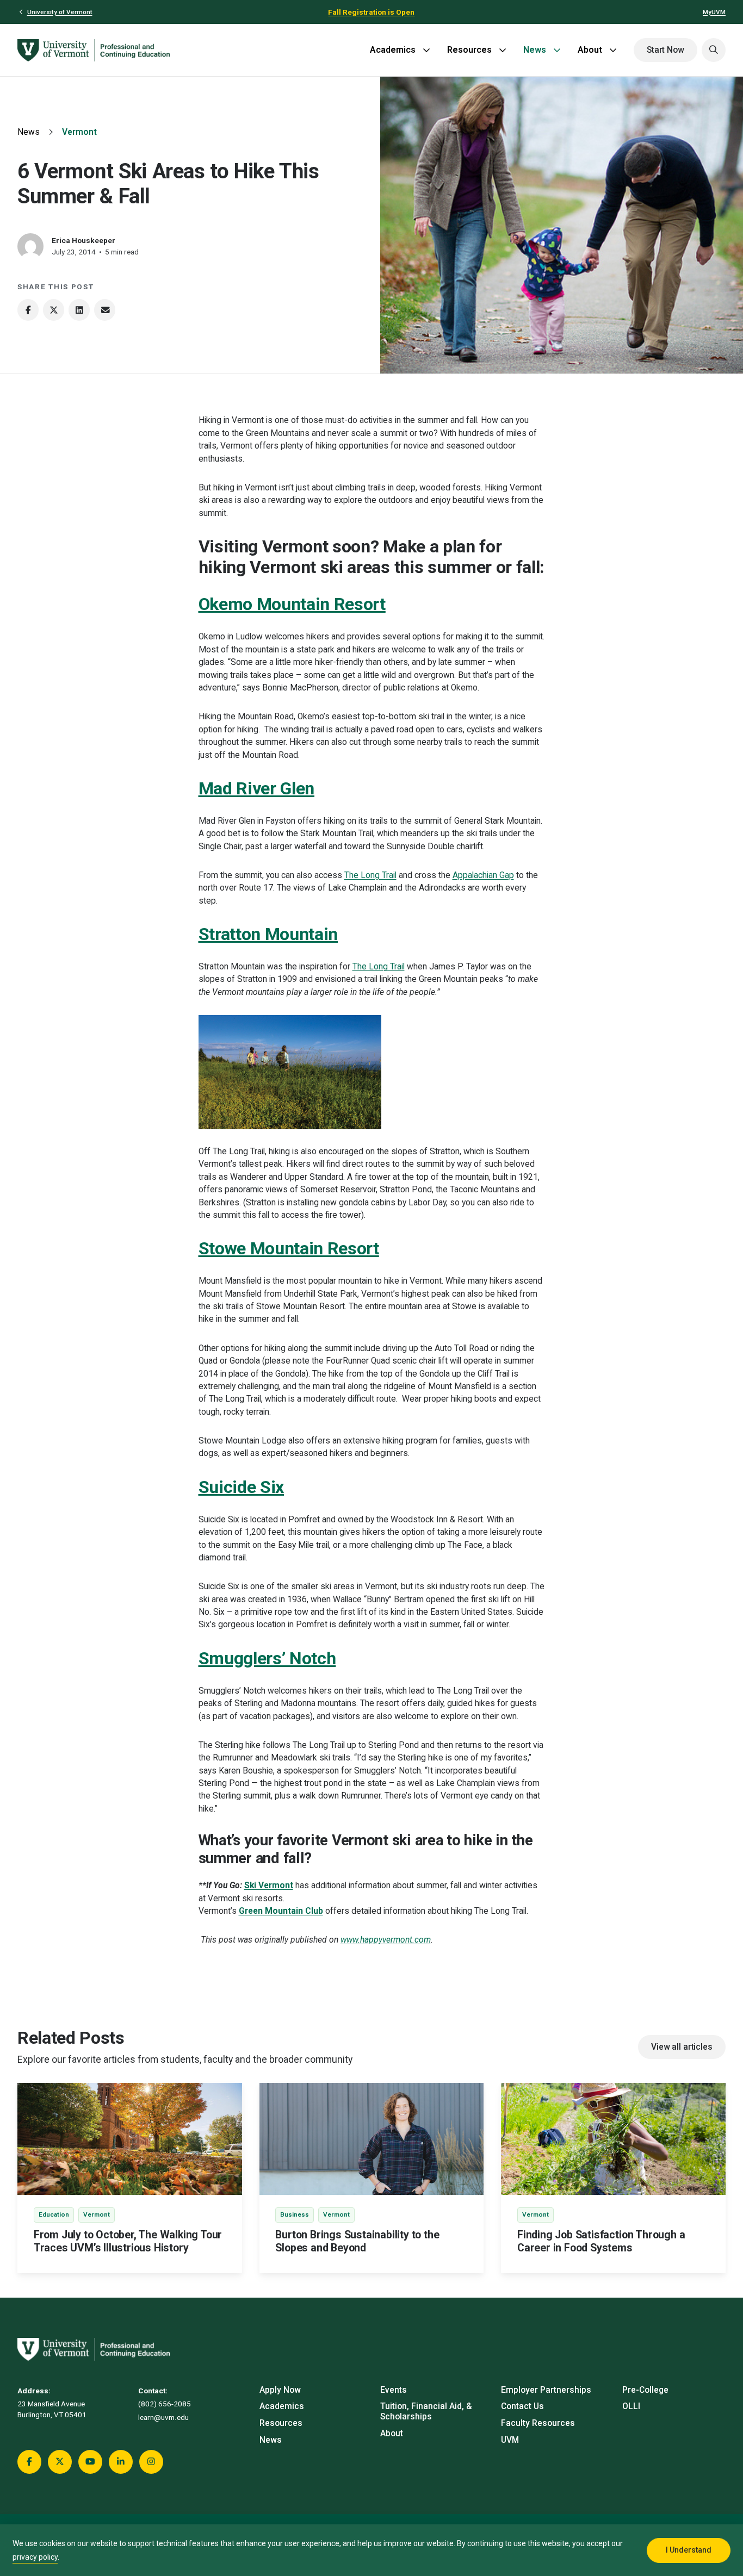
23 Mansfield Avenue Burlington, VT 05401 (52, 2409)
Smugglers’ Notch (267, 1658)
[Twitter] (54, 310)
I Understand (689, 2550)
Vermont (79, 132)
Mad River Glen (257, 788)
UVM (510, 2440)
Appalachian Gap (483, 875)
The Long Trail (370, 875)
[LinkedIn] (79, 310)
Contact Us (522, 2406)
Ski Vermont (269, 1886)
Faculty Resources (538, 2423)
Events (394, 2390)
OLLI (631, 2406)
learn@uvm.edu (163, 2417)
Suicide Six (241, 1487)
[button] (714, 50)
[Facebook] (28, 310)
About (590, 50)
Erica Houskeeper (83, 240)
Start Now (665, 50)
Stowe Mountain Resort (289, 1248)
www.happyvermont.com (386, 1940)
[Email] (105, 310)
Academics (393, 50)
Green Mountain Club (281, 1911)
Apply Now (280, 2390)
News (535, 50)
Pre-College (645, 2390)
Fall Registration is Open (371, 12)
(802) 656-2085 (165, 2404)
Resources (469, 50)
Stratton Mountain (268, 934)
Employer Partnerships (546, 2390)
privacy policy (35, 2557)
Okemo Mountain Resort (292, 604)
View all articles (682, 2047)
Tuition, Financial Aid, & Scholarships (426, 2412)
